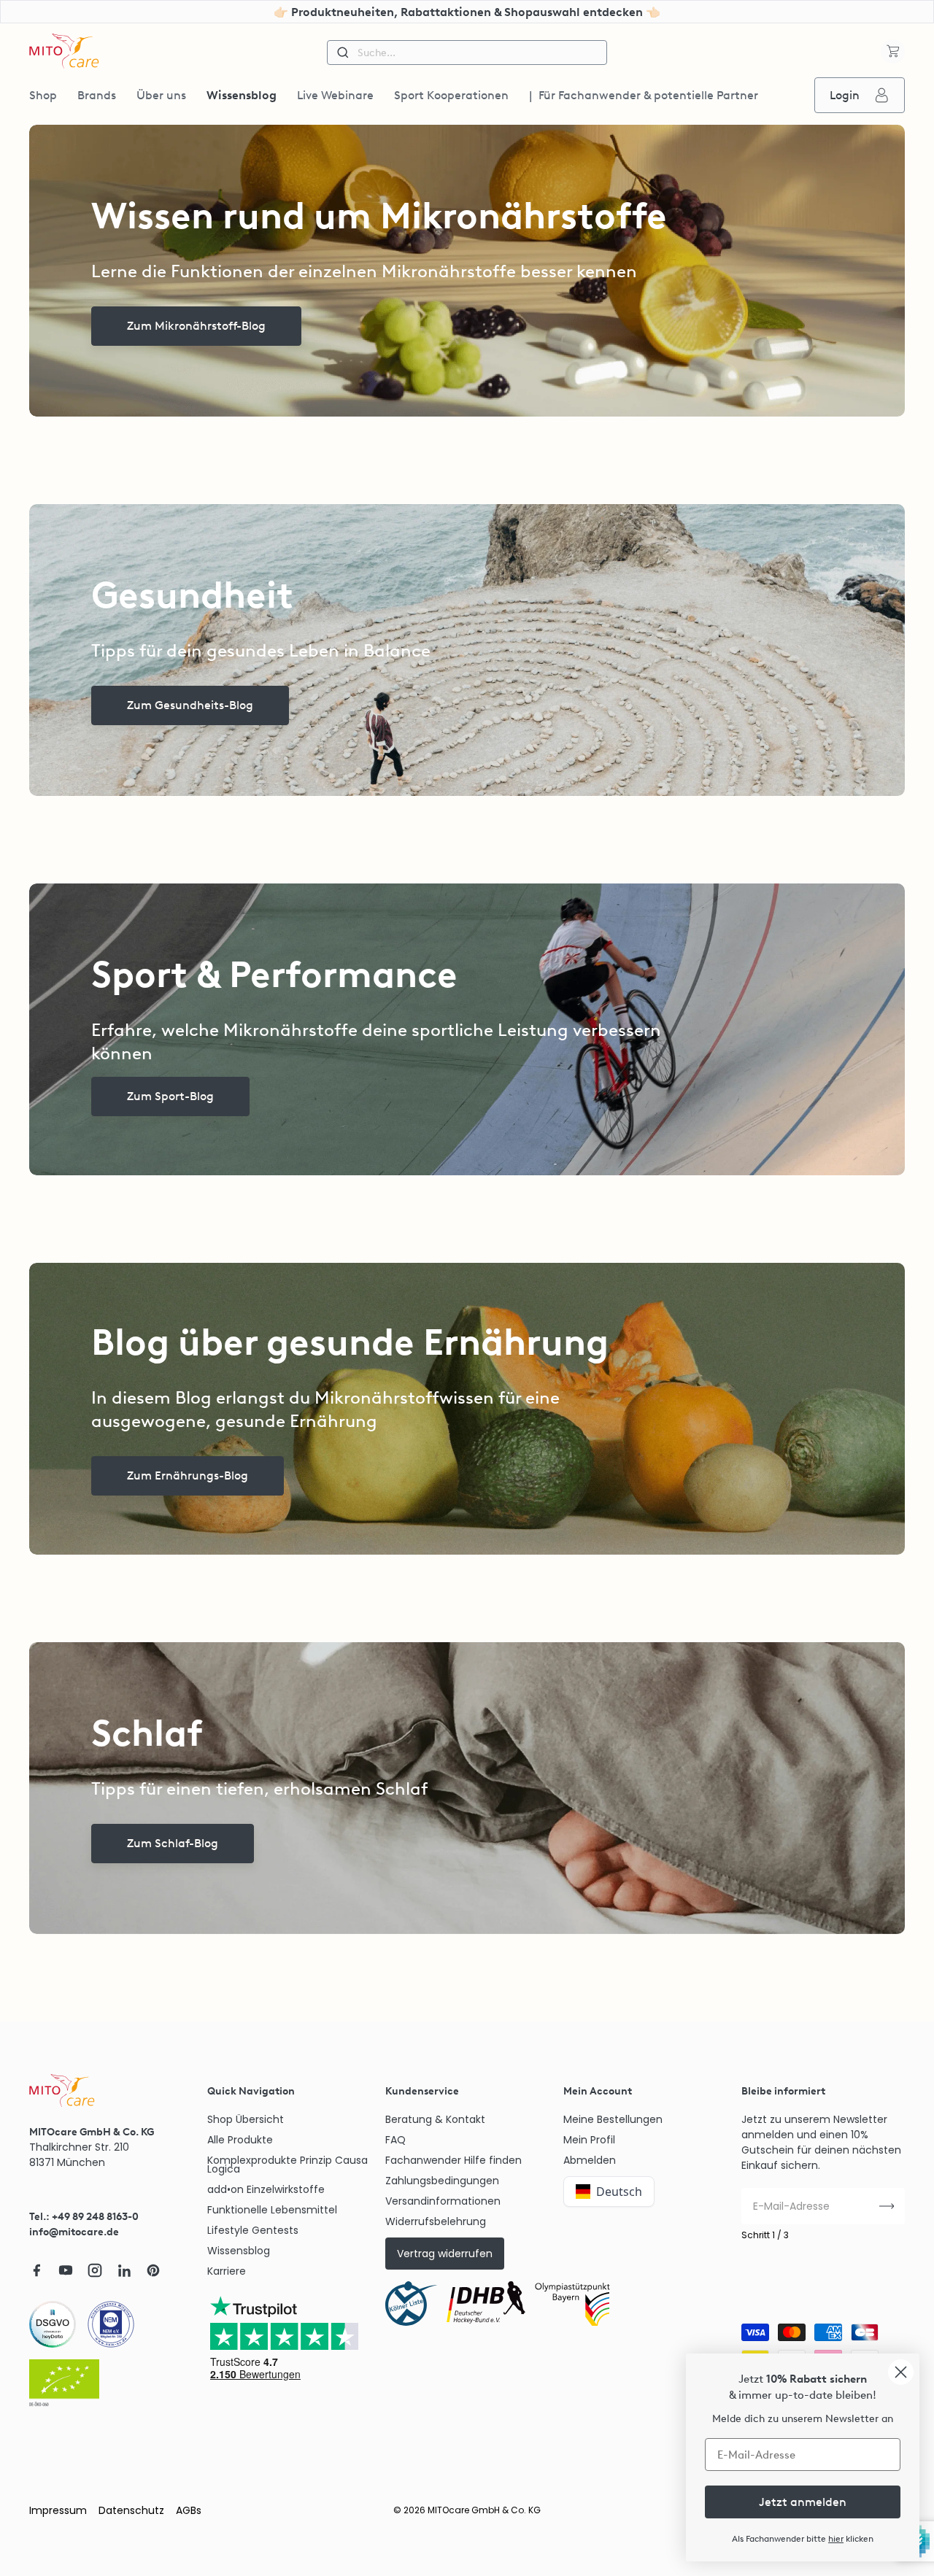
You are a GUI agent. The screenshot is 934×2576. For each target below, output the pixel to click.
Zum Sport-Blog (170, 1096)
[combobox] (467, 53)
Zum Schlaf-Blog (173, 1843)
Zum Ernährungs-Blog (188, 1475)
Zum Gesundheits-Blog (190, 705)
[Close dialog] (901, 2372)
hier (836, 2539)
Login (845, 95)
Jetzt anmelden (803, 2502)
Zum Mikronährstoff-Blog (196, 326)
